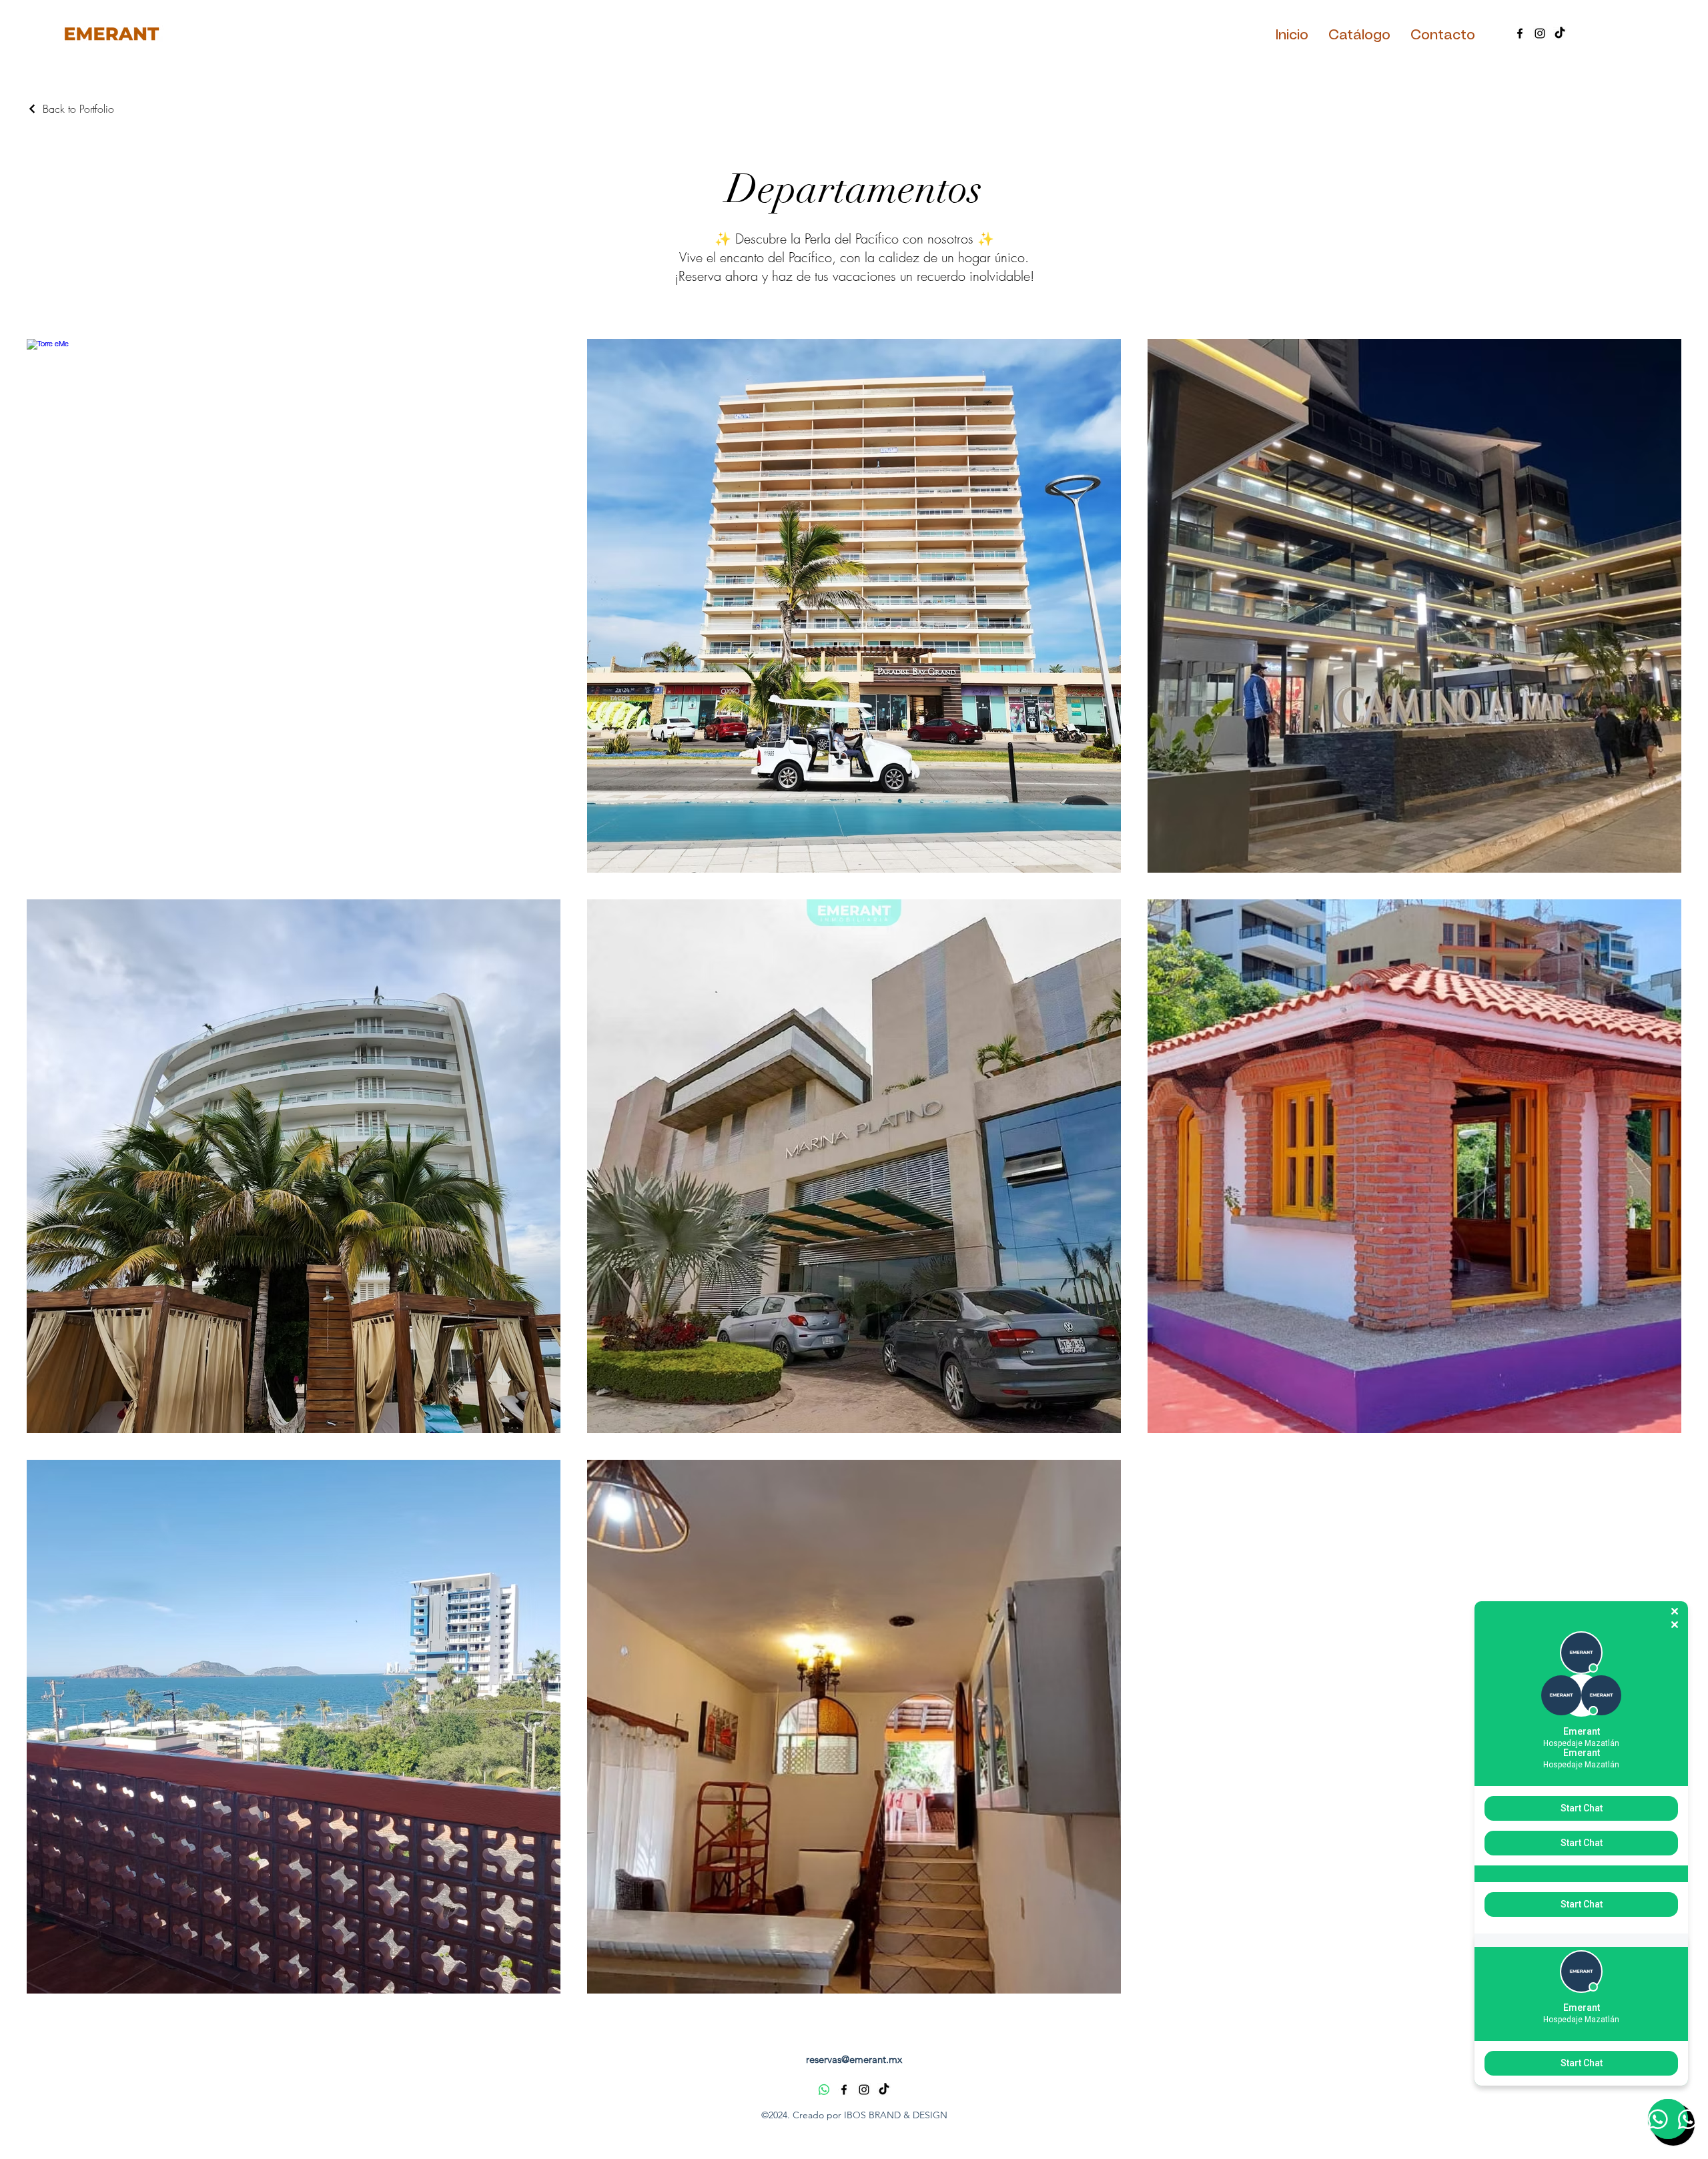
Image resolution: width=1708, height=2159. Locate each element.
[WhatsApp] (824, 2090)
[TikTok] (1560, 33)
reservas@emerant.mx (854, 2059)
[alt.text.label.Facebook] (1520, 33)
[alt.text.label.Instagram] (1540, 33)
